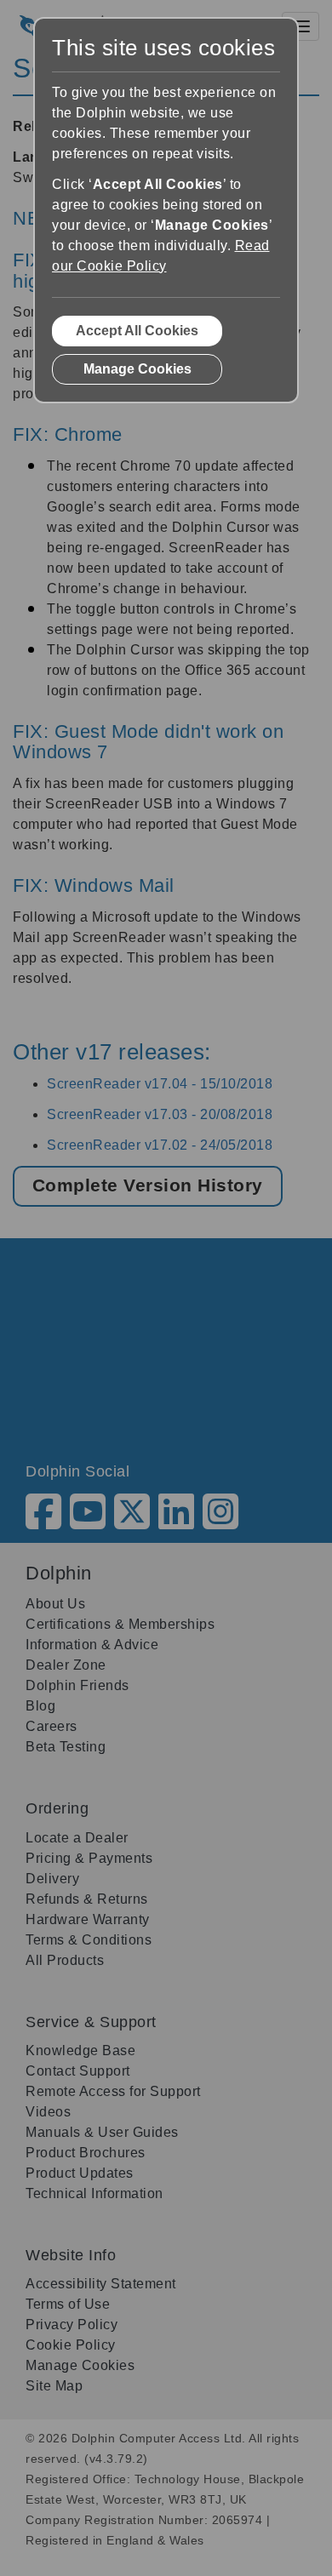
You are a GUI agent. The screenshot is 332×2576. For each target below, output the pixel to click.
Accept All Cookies (137, 331)
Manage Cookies (137, 369)
